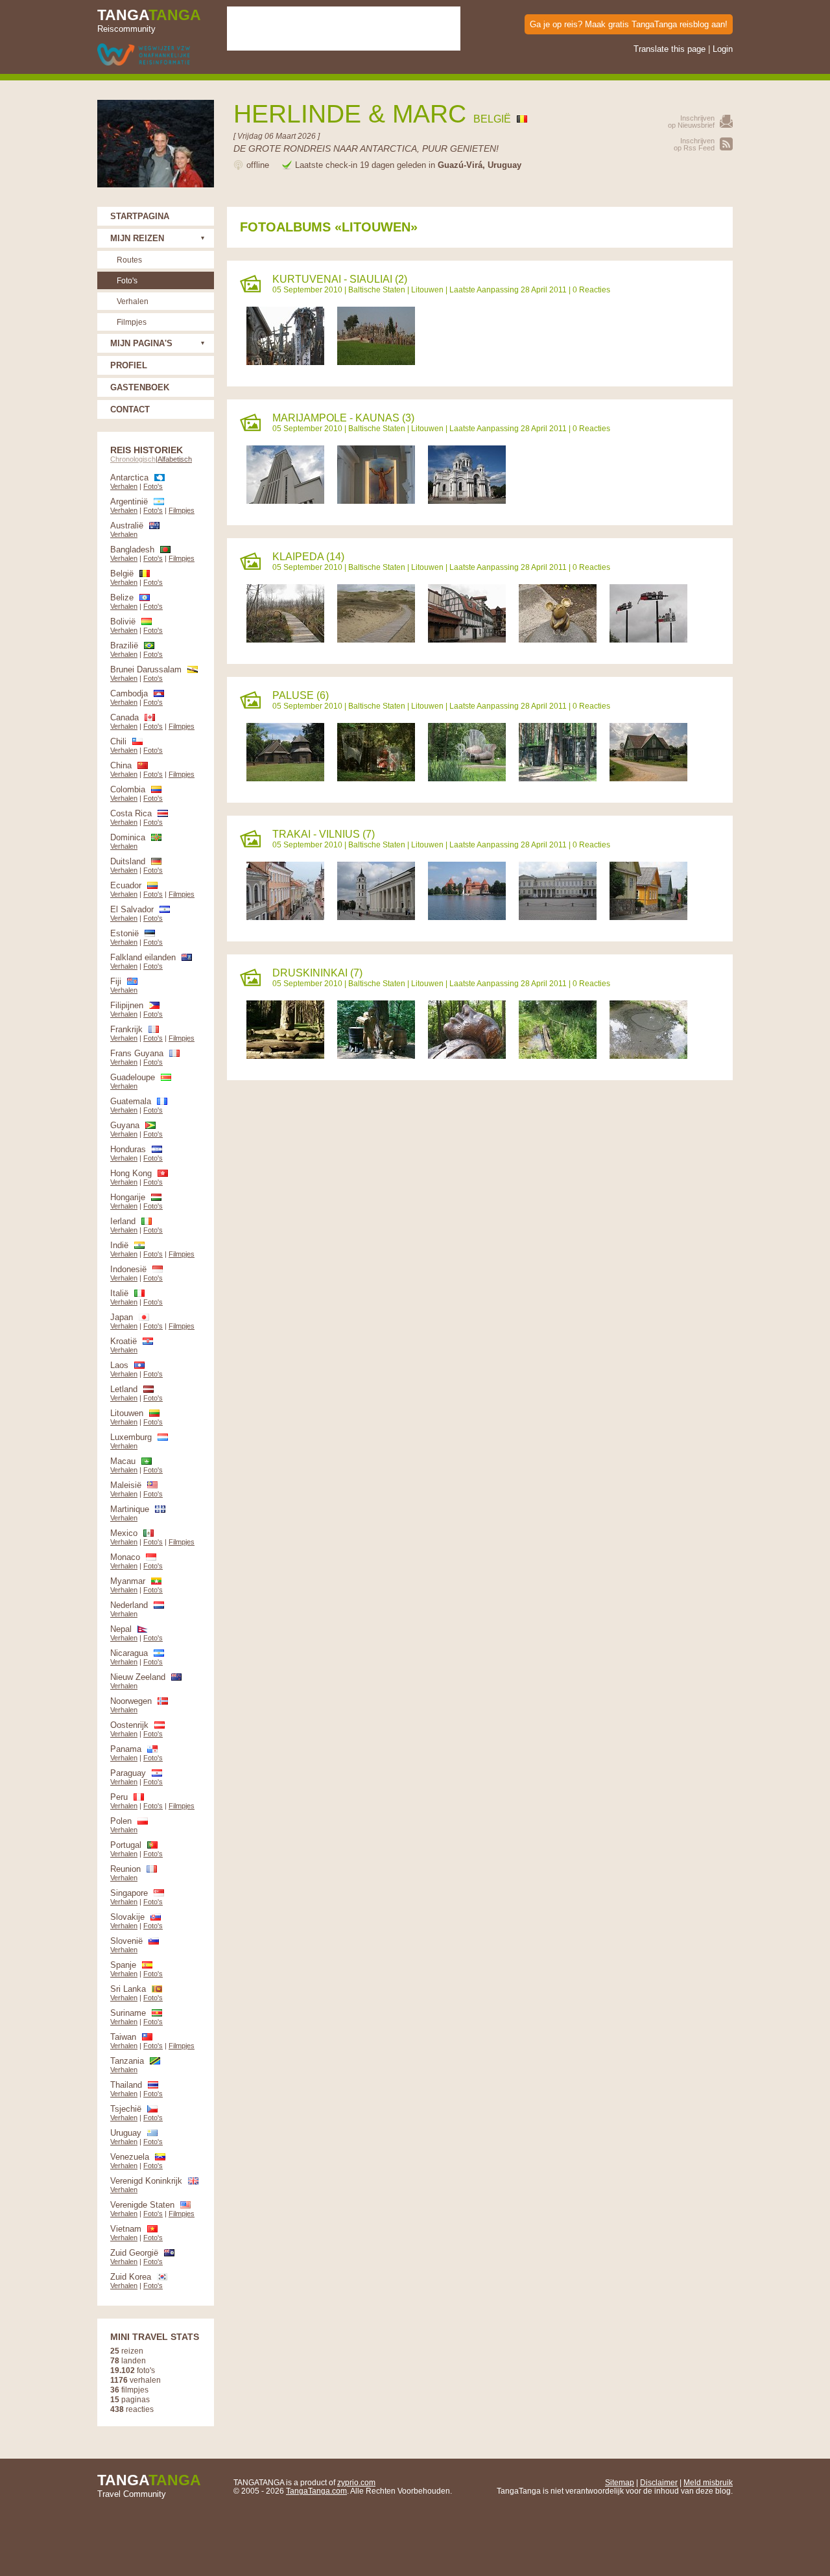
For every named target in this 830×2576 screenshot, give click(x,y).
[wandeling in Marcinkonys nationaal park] (558, 1056)
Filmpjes (132, 322)
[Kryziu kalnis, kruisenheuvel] (285, 362)
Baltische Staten (377, 290)
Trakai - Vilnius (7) (324, 834)
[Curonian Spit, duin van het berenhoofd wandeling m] (285, 640)
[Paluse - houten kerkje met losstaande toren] (285, 778)
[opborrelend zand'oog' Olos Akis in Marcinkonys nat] (648, 1056)
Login (723, 49)
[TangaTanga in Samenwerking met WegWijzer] (144, 55)
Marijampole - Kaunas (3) (343, 418)
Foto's (127, 280)
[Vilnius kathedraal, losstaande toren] (376, 917)
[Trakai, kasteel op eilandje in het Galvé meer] (467, 917)
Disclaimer (659, 2482)
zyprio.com (356, 2482)
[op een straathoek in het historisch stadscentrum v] (558, 640)
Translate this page (670, 49)
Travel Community (149, 2485)
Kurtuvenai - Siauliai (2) (340, 279)
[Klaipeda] (467, 640)
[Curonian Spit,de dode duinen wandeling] (376, 640)
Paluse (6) (301, 695)
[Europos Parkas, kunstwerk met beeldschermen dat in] (558, 778)
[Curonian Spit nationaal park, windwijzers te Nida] (648, 640)
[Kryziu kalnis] (376, 362)
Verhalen (133, 301)
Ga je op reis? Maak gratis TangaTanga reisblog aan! (629, 24)
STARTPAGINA (140, 216)
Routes (129, 260)
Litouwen (427, 290)
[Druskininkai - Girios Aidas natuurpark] (285, 1056)
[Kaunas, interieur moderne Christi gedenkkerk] (376, 501)
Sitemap (620, 2482)
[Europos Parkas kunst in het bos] (376, 778)
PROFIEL (129, 365)
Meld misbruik (708, 2482)
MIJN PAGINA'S (141, 343)
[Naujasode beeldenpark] (376, 1056)
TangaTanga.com (316, 2491)
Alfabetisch (175, 459)
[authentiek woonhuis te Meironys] (648, 778)
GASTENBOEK (140, 387)
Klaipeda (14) (308, 557)
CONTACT (130, 409)
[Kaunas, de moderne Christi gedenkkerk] (285, 501)
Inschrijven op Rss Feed (694, 144)
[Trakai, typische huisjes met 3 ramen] (648, 917)
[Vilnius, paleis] (558, 917)
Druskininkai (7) (317, 973)
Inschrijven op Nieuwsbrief (691, 122)
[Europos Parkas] (467, 778)
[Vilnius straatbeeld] (285, 917)
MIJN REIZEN (137, 238)
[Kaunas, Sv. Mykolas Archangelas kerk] (467, 501)
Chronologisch (133, 459)
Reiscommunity (149, 20)
